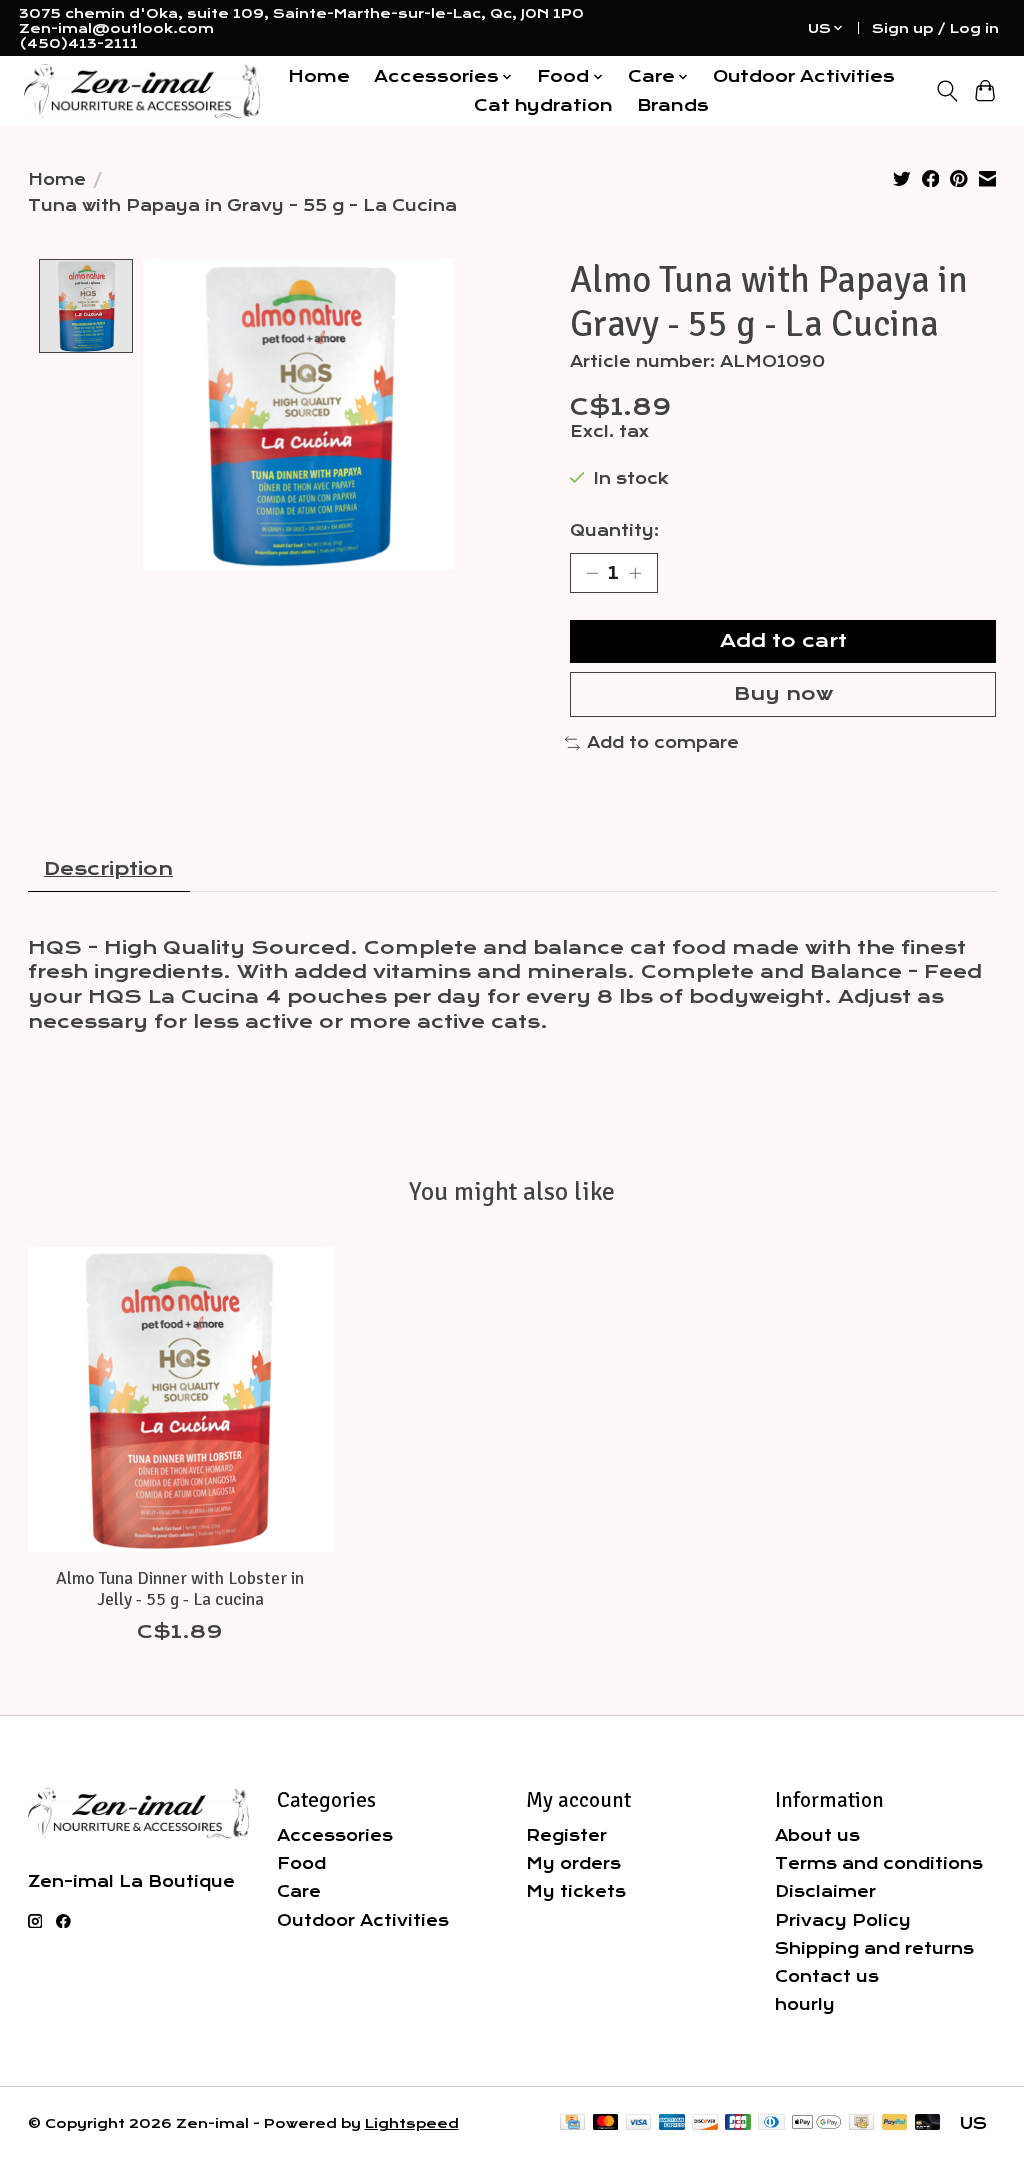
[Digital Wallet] (816, 2123)
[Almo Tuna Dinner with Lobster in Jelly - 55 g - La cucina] (180, 1399)
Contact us (827, 1976)
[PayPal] (895, 2123)
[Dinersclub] (771, 2123)
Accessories (335, 1835)
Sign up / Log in (935, 28)
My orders (573, 1863)
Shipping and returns (874, 1948)
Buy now (783, 694)
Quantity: (614, 530)
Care (299, 1891)
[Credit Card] (572, 2123)
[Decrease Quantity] (592, 573)
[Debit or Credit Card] (928, 2123)
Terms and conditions (879, 1863)
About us (817, 1835)
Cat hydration (543, 105)
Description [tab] (108, 869)
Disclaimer (825, 1891)
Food (301, 1863)
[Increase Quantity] (635, 573)
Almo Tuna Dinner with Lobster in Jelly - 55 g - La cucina (180, 1588)
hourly (805, 2004)
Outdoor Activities (804, 76)
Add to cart (783, 641)
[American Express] (672, 2123)
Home (319, 76)
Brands (673, 105)
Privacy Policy (843, 1920)
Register (566, 1835)
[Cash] (861, 2123)
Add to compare (663, 742)
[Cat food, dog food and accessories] (142, 91)
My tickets (576, 1891)
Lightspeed (412, 2123)
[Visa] (639, 2123)
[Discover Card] (705, 2123)
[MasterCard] (606, 2123)
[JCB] (738, 2123)
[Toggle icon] (946, 91)
